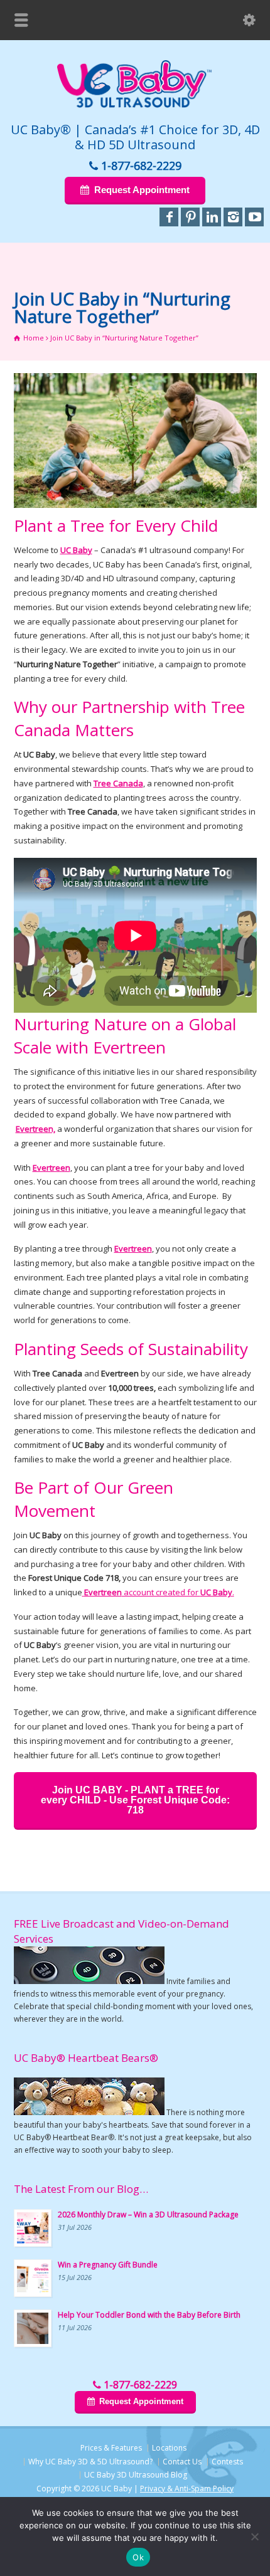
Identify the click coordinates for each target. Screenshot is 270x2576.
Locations (169, 2448)
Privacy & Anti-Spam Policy (187, 2489)
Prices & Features (111, 2448)
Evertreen (51, 1168)
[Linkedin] (212, 217)
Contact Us (182, 2462)
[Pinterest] (190, 217)
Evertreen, (35, 1129)
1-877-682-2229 (141, 166)
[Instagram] (233, 217)
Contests (227, 2462)
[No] (254, 2536)
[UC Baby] (135, 105)
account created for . (159, 1592)
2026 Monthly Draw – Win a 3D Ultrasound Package (148, 2214)
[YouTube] (254, 217)
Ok (138, 2557)
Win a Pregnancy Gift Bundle (108, 2265)
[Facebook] (169, 217)
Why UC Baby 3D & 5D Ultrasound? (90, 2462)
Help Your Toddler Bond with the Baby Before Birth (149, 2315)
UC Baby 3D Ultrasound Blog (136, 2475)
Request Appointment (142, 190)
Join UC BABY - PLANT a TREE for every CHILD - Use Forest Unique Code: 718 (135, 1800)
